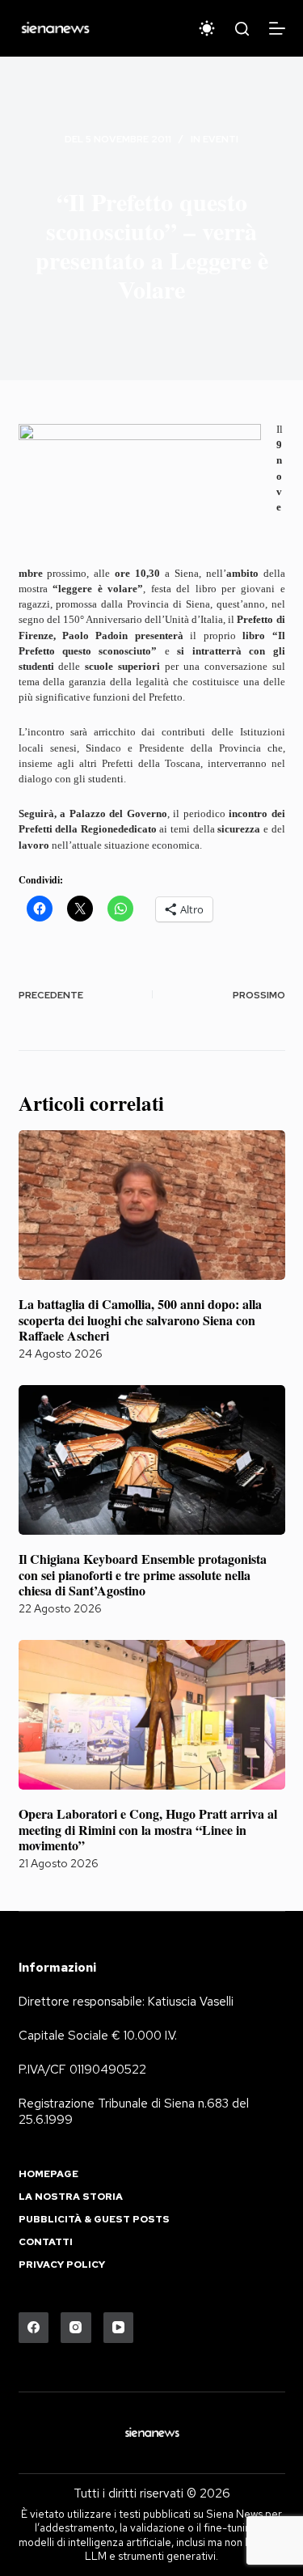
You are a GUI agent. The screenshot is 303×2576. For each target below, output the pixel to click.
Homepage (48, 2174)
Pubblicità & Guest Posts (94, 2220)
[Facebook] (34, 2328)
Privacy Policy (62, 2265)
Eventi (221, 139)
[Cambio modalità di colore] (207, 28)
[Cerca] (242, 29)
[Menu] (277, 28)
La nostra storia (71, 2197)
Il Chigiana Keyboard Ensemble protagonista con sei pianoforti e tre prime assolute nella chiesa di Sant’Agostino (143, 1574)
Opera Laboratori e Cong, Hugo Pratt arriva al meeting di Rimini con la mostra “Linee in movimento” (148, 1829)
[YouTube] (119, 2328)
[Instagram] (76, 2328)
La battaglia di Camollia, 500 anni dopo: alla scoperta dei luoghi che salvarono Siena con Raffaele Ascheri (140, 1319)
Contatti (46, 2242)
